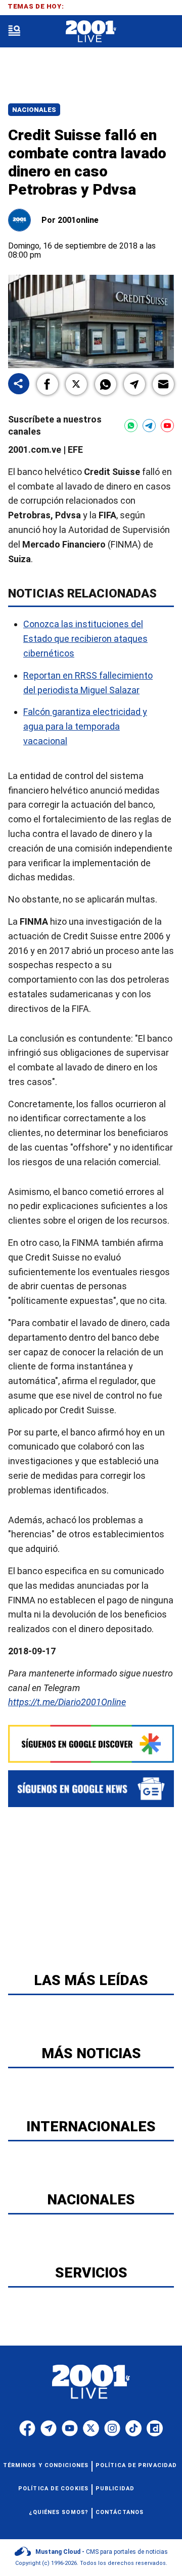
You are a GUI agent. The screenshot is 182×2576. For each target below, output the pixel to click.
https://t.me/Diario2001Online (67, 1702)
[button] (48, 384)
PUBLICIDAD (115, 2489)
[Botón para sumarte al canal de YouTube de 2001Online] (167, 426)
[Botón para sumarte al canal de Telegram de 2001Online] (149, 426)
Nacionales (34, 110)
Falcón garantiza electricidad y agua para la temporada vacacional (85, 726)
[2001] (91, 32)
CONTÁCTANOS (120, 2512)
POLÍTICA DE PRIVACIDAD (136, 2465)
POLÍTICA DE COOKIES (53, 2489)
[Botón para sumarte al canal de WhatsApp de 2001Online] (131, 426)
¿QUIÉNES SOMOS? (59, 2512)
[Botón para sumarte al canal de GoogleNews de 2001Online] (91, 1789)
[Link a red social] (27, 2428)
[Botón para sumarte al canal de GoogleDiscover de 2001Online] (91, 1744)
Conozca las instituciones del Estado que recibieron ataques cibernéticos (85, 639)
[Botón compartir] (19, 384)
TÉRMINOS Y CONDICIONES (46, 2465)
